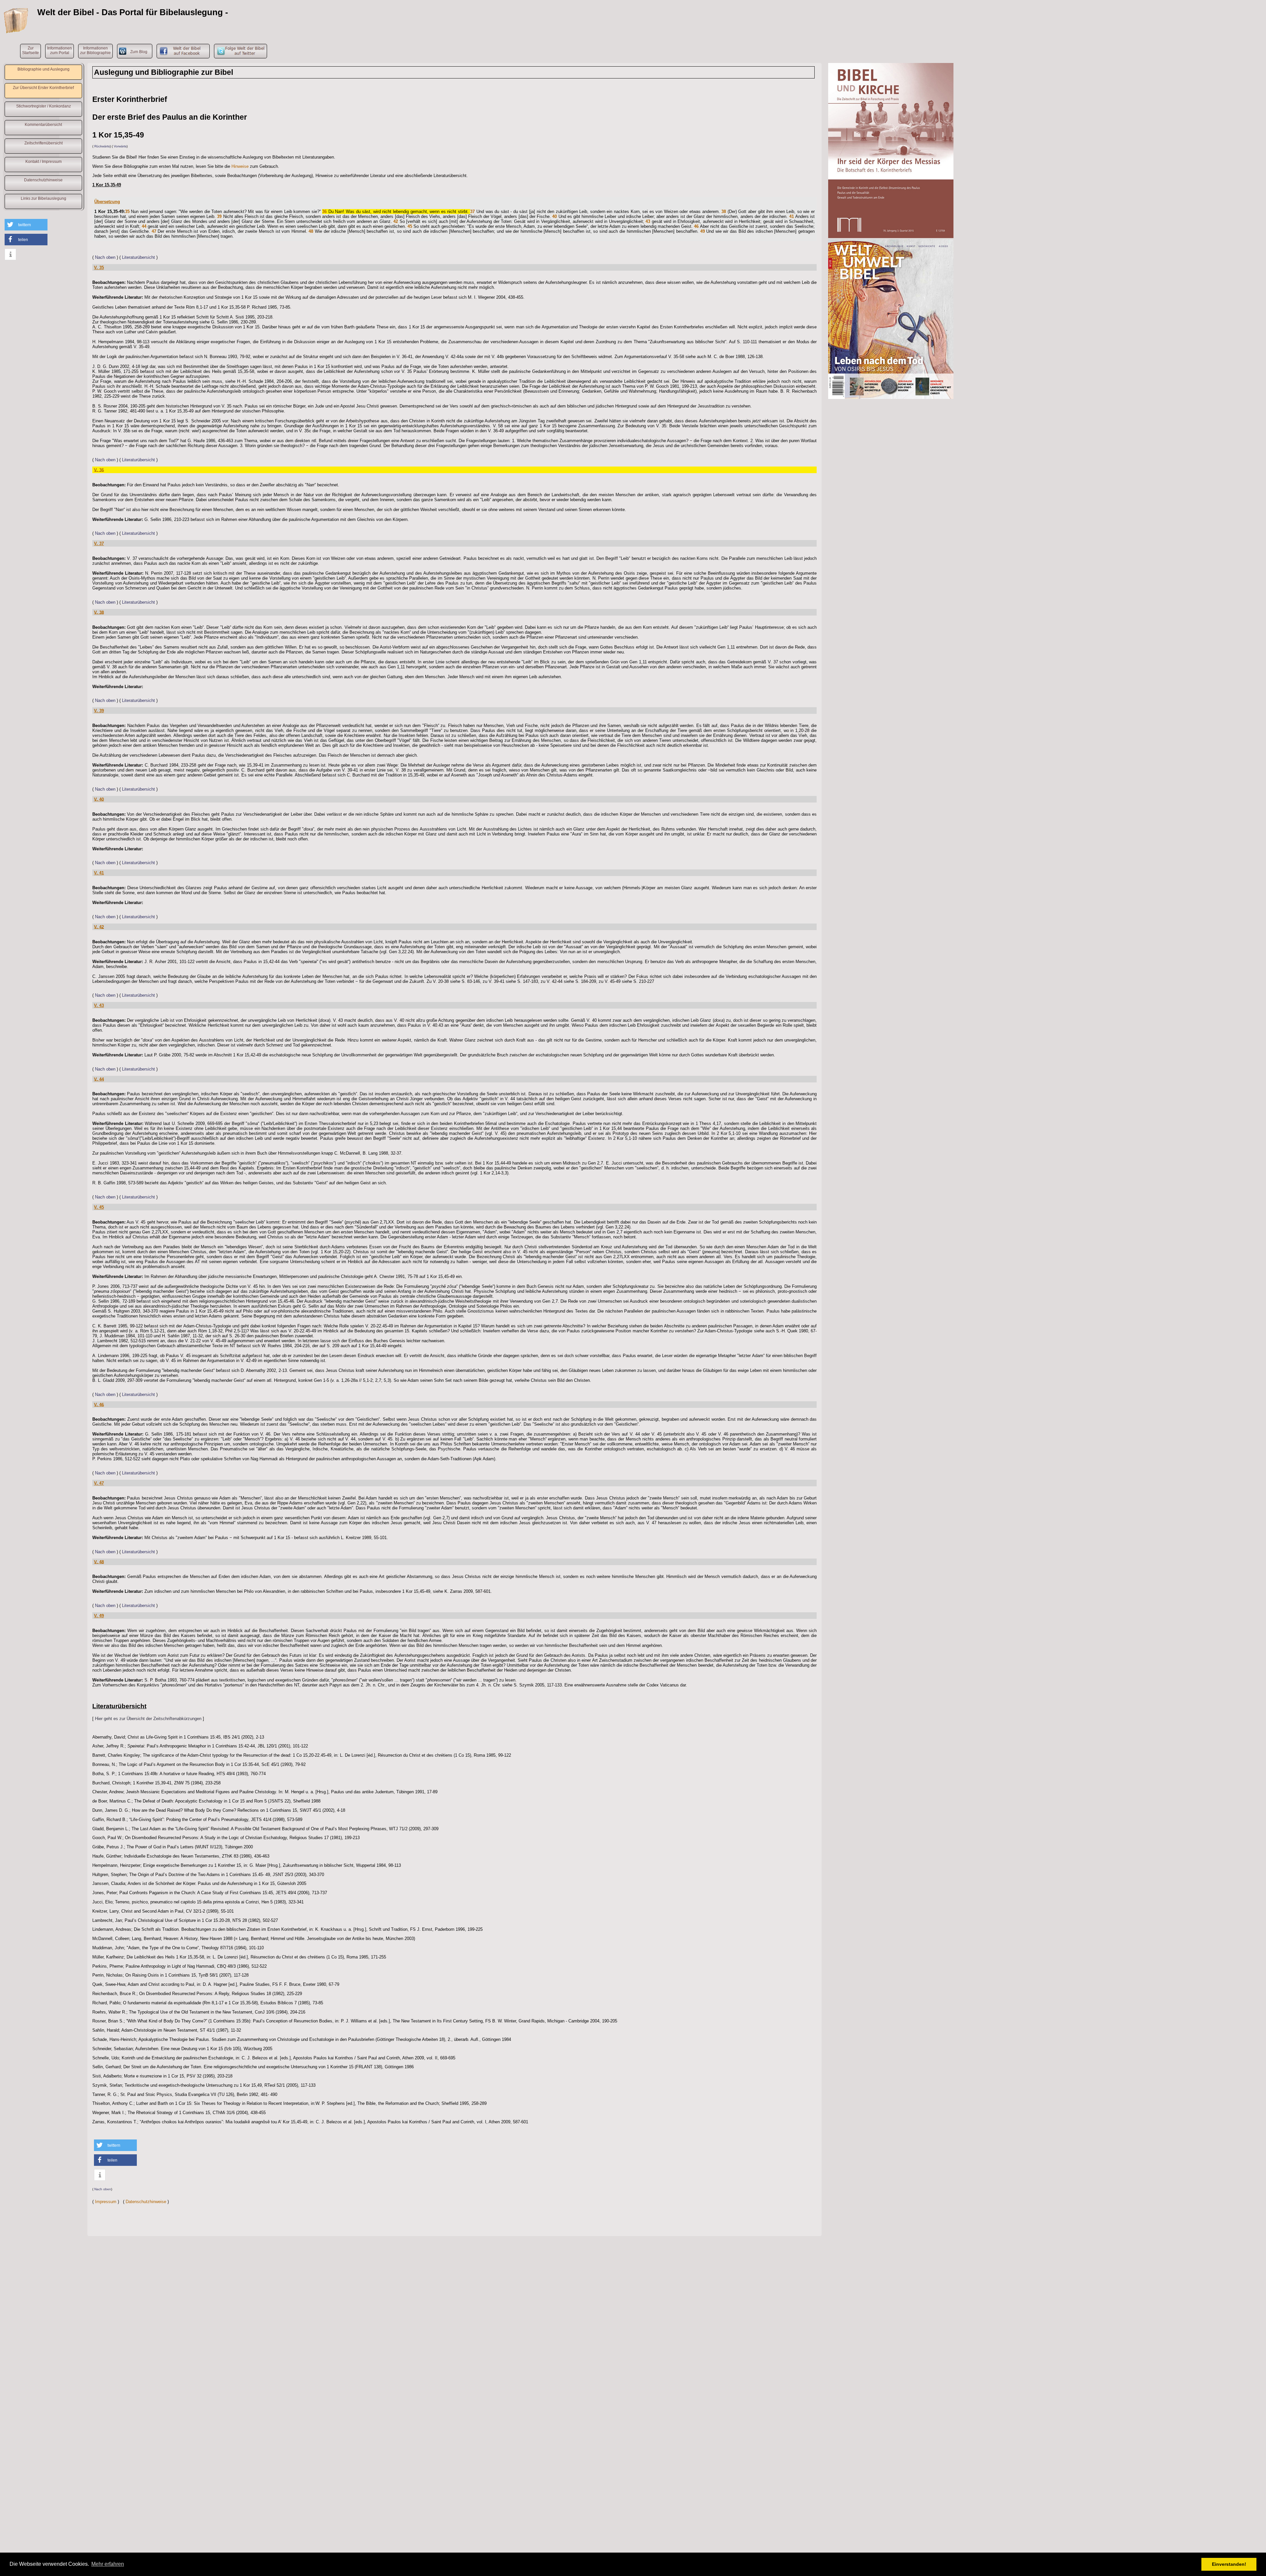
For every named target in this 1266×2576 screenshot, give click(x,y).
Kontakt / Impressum (44, 162)
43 (648, 221)
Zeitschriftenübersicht (44, 143)
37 (472, 212)
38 (724, 212)
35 (127, 212)
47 (154, 231)
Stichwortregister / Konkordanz (44, 106)
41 (792, 216)
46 (696, 226)
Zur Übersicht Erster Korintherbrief (43, 88)
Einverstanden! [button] (1229, 2564)
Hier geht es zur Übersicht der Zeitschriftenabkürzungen (148, 1719)
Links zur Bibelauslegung (44, 198)
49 (703, 231)
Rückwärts (102, 146)
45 (410, 226)
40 (555, 216)
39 (219, 216)
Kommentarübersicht (43, 125)
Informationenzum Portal (60, 50)
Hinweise (240, 166)
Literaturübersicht (138, 257)
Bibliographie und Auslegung (44, 69)
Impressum (106, 2202)
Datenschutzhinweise (43, 180)
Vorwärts (120, 146)
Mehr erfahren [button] (108, 2564)
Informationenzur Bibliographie (95, 50)
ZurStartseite (30, 50)
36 (324, 212)
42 (396, 221)
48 (311, 231)
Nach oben (105, 257)
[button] (26, 225)
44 (144, 226)
